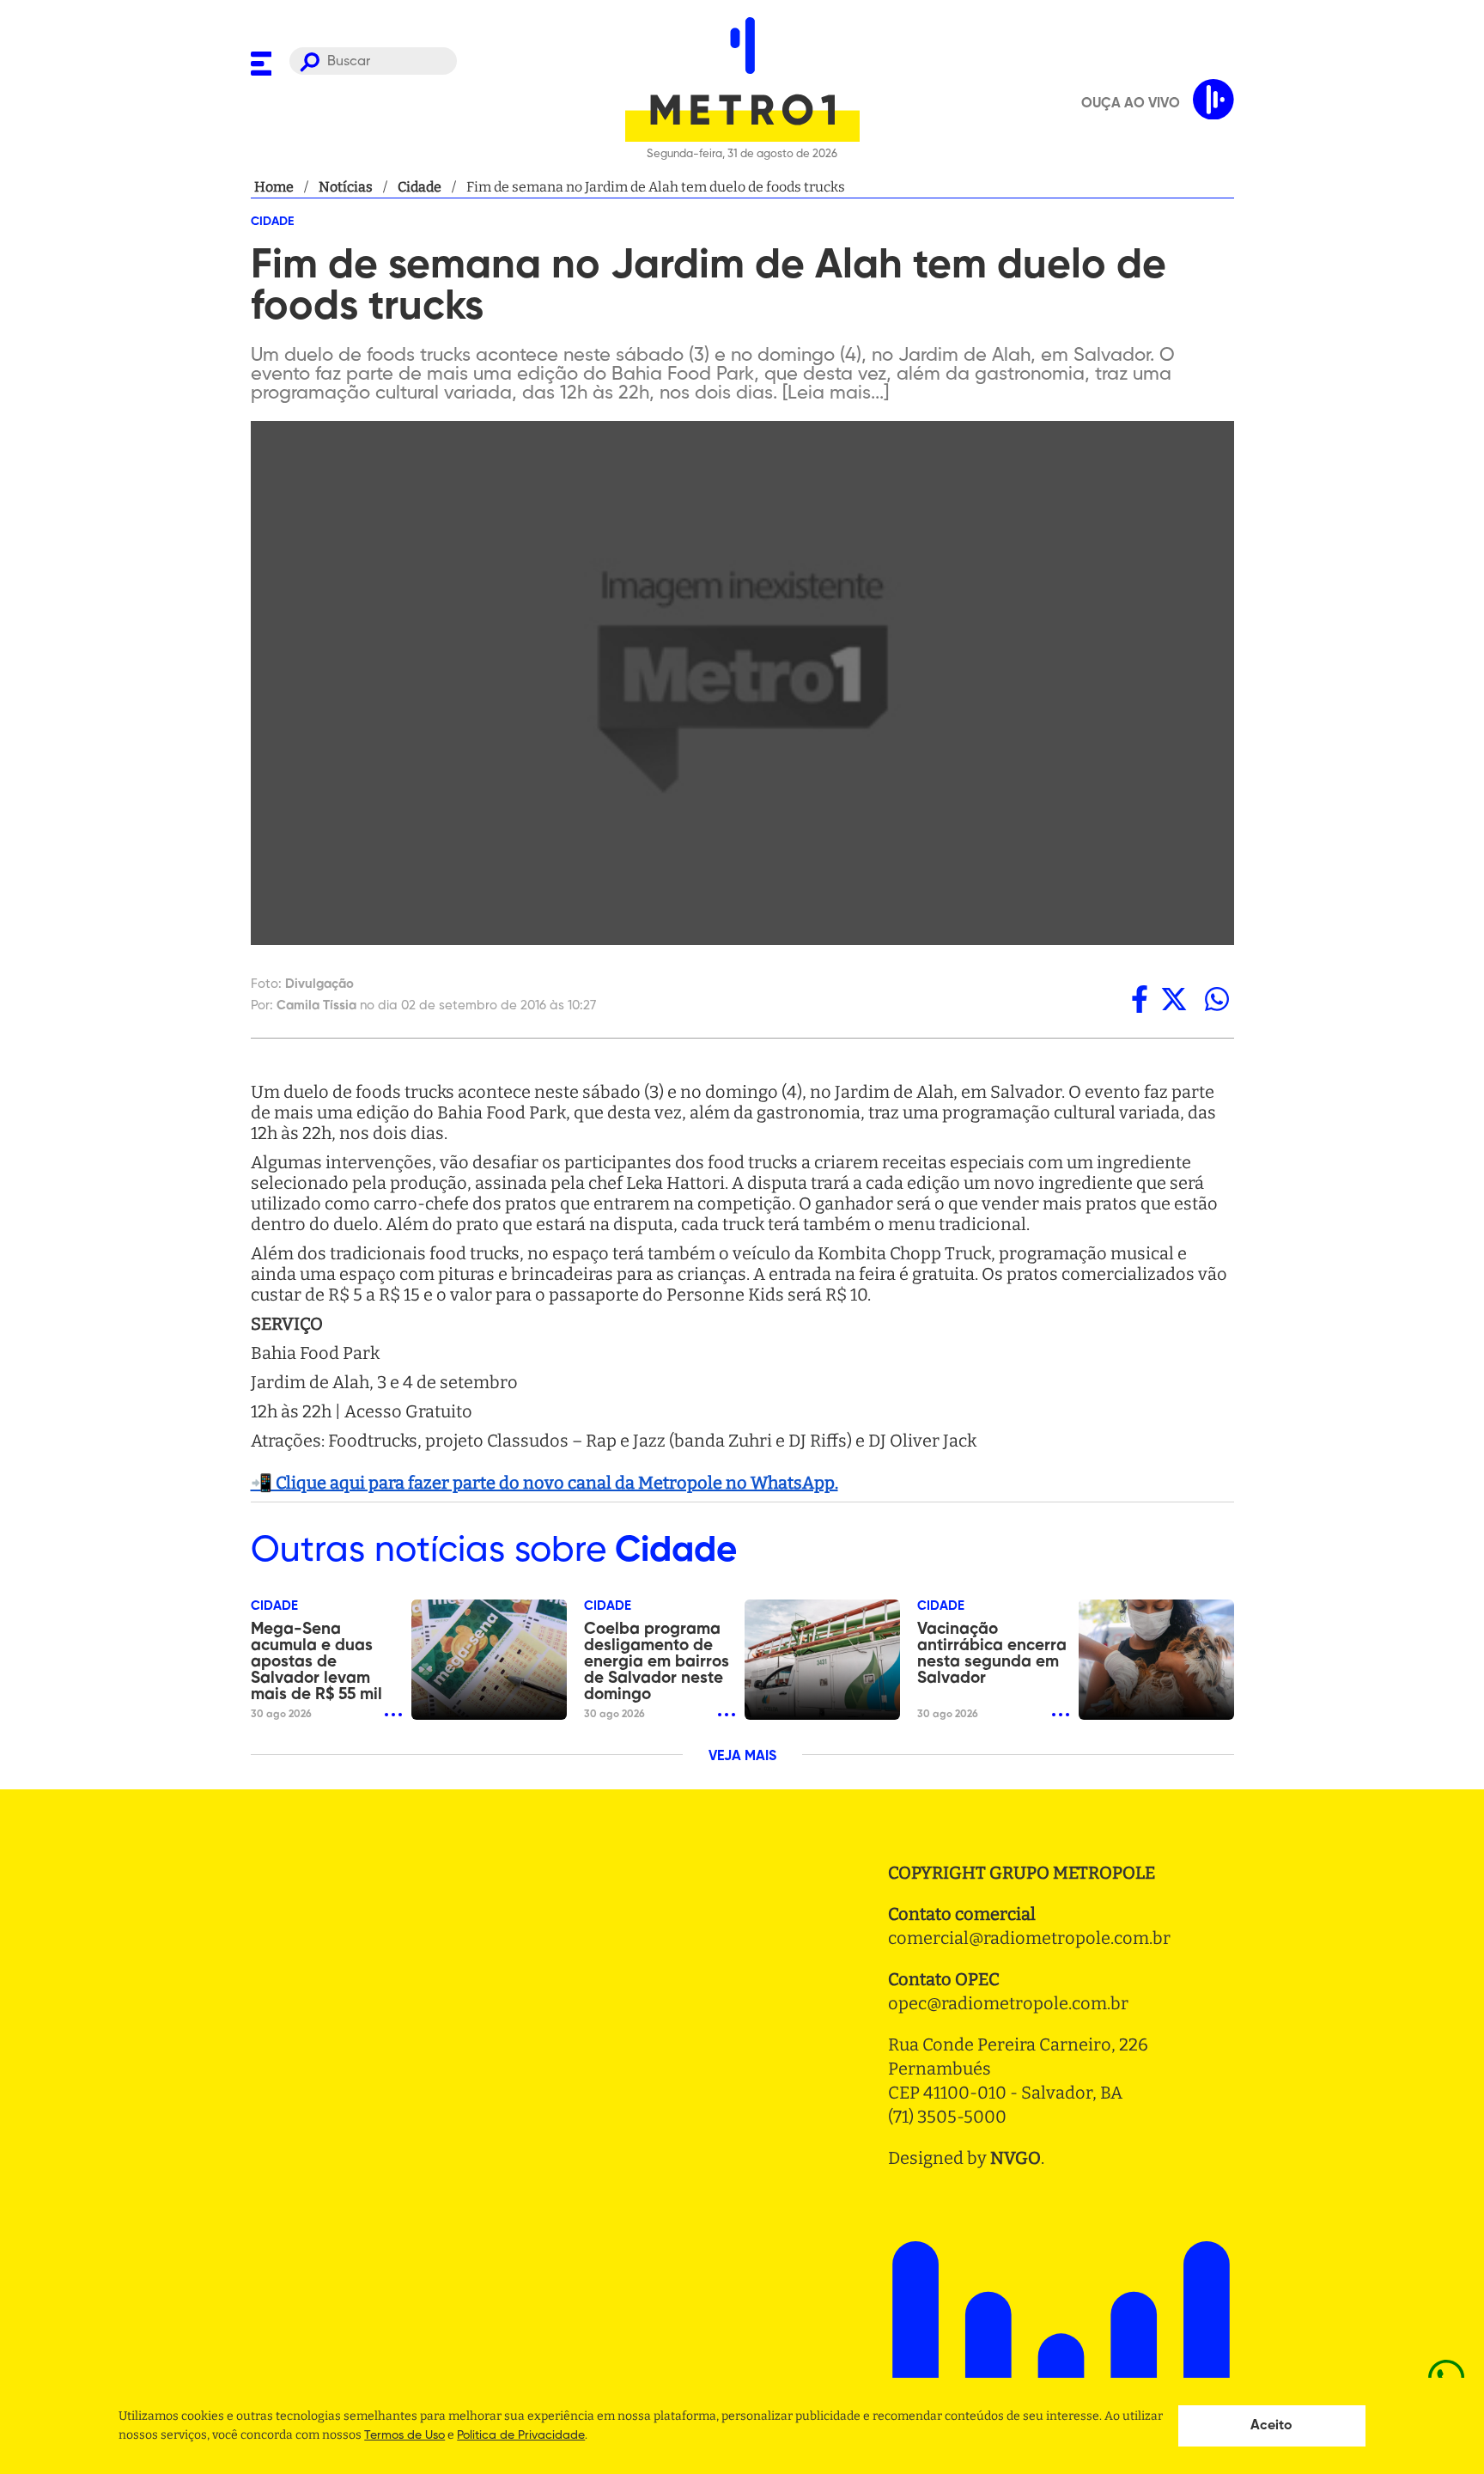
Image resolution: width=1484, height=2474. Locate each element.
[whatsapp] (1217, 999)
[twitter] (1174, 999)
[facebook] (1140, 999)
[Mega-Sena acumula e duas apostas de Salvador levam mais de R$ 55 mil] (489, 1660)
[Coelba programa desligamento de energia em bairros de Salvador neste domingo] (822, 1660)
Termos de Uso (404, 2435)
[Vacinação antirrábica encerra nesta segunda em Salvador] (1156, 1660)
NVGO (1016, 2158)
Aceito (1271, 2426)
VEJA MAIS (742, 1757)
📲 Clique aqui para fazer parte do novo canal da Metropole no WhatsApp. (544, 1483)
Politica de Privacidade (521, 2435)
